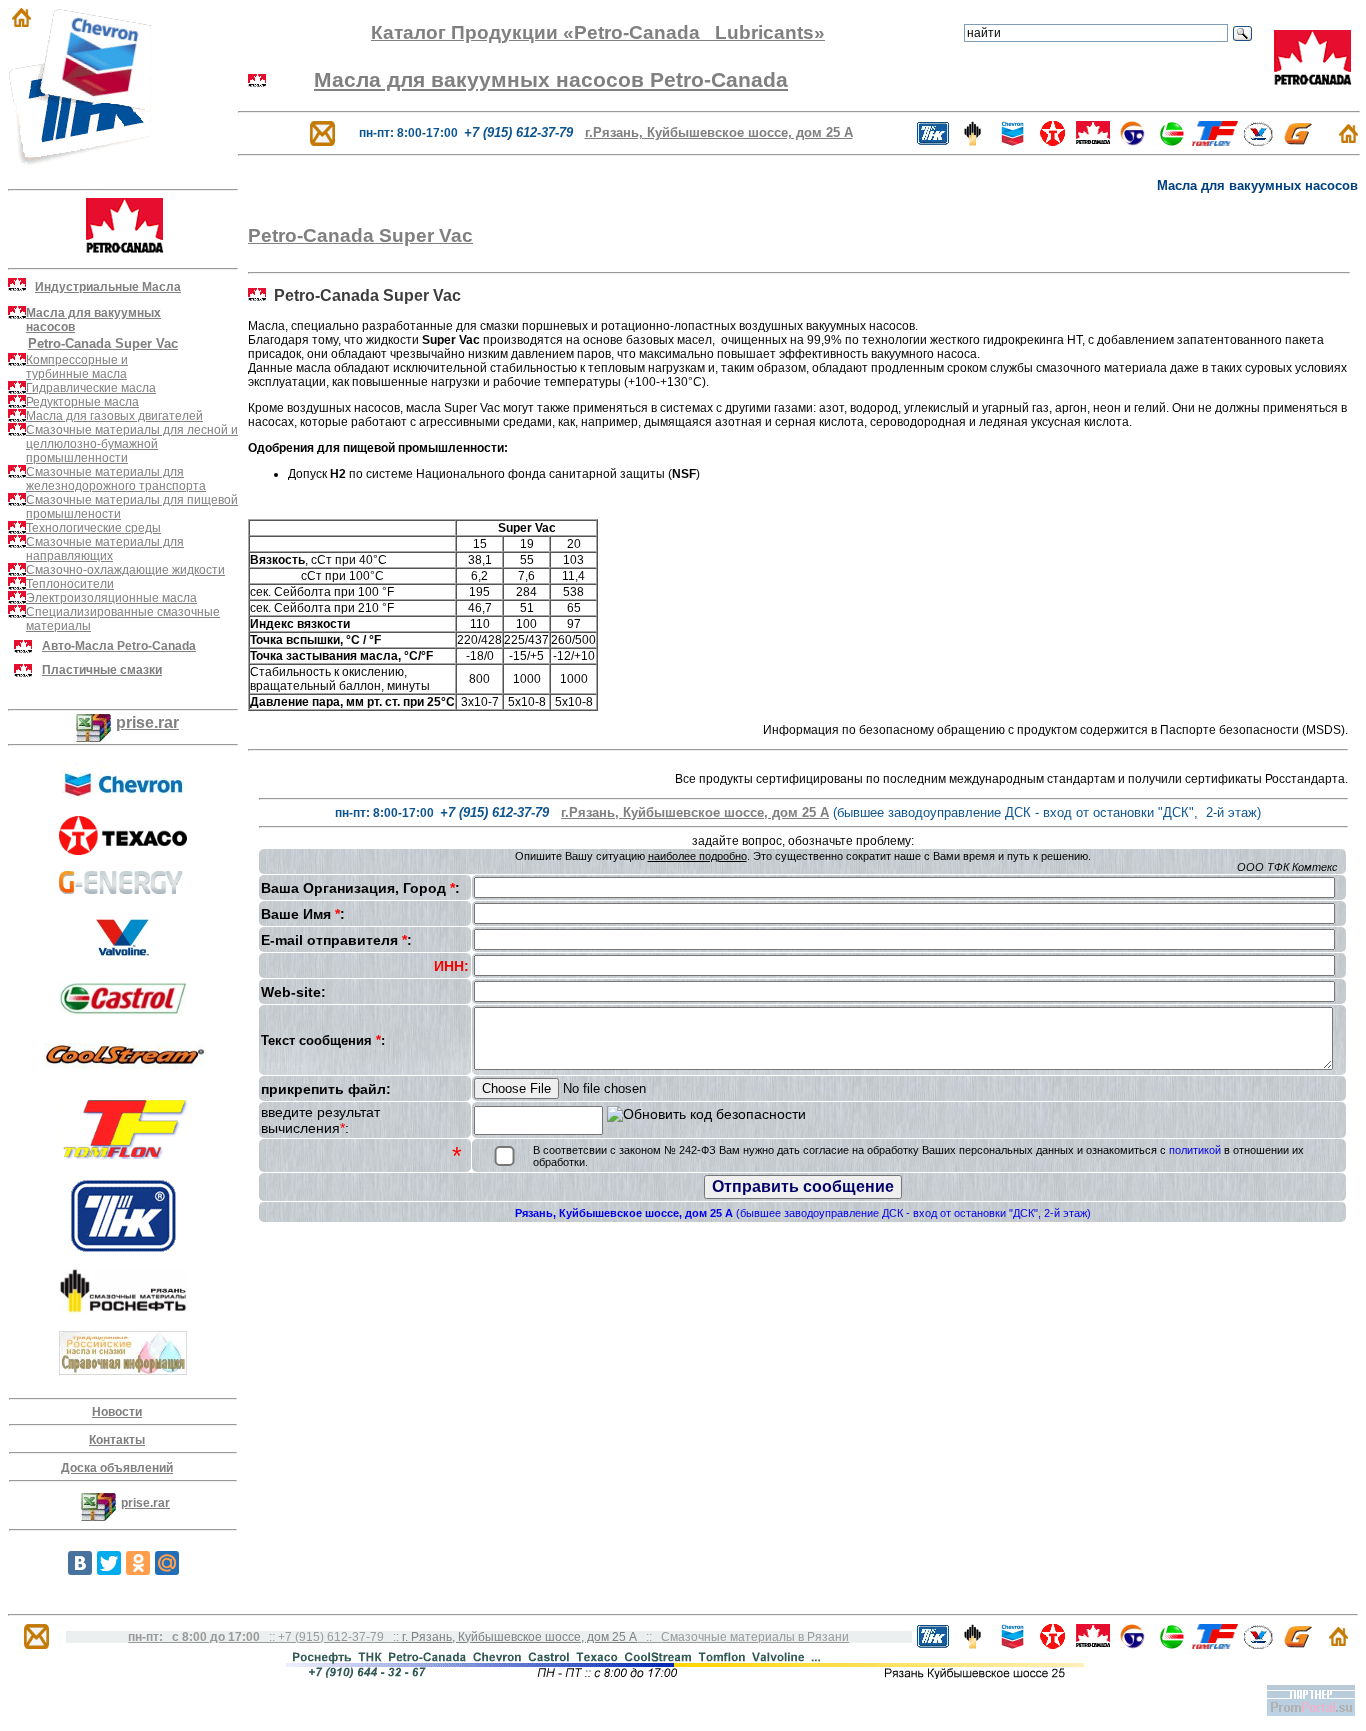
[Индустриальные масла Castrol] (123, 1009)
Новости (117, 1412)
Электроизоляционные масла (111, 598)
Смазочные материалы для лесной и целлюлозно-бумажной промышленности (132, 444)
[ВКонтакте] (80, 1563)
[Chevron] (123, 794)
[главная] (1348, 137)
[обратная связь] (322, 132)
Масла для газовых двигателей (114, 416)
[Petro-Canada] (1092, 140)
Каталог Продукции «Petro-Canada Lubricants (592, 32)
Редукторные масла (82, 402)
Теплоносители (70, 584)
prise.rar (147, 722)
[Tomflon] (1215, 140)
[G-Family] (123, 888)
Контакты (117, 1440)
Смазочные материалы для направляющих (105, 549)
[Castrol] (1172, 140)
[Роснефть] (123, 1310)
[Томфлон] (125, 1153)
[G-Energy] (1298, 140)
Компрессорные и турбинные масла (77, 367)
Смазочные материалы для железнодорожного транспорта (116, 479)
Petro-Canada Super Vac (360, 235)
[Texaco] (123, 849)
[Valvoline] (1258, 140)
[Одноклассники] (138, 1563)
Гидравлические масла (91, 388)
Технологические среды (93, 528)
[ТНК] (123, 1246)
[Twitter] (109, 1563)
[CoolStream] (125, 1072)
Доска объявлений (117, 1468)
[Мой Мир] (167, 1563)
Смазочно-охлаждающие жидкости (125, 570)
